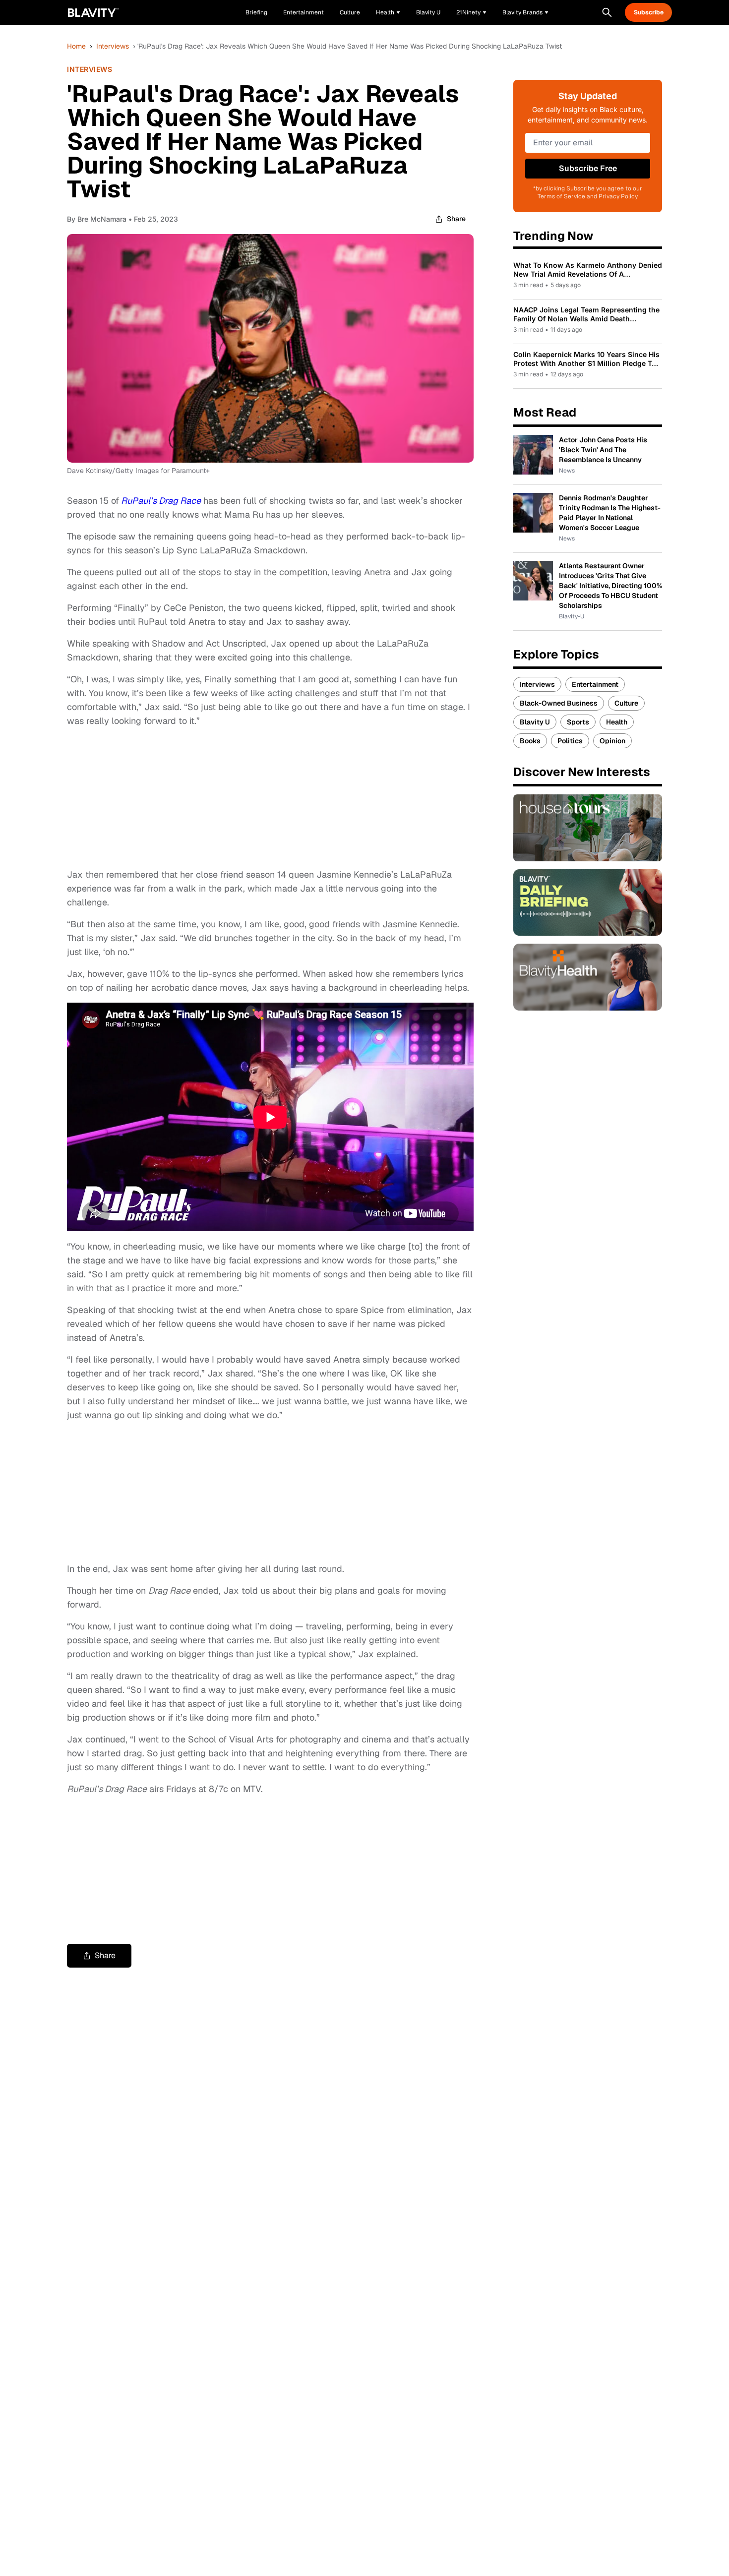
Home (76, 46)
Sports (578, 722)
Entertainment (595, 684)
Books (530, 741)
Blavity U (535, 722)
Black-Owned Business (559, 703)
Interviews (113, 46)
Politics (570, 741)
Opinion (612, 741)
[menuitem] (388, 12)
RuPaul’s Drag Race (161, 501)
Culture (626, 703)
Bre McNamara (102, 219)
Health (617, 722)
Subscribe (649, 12)
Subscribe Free (588, 168)
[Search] (607, 12)
